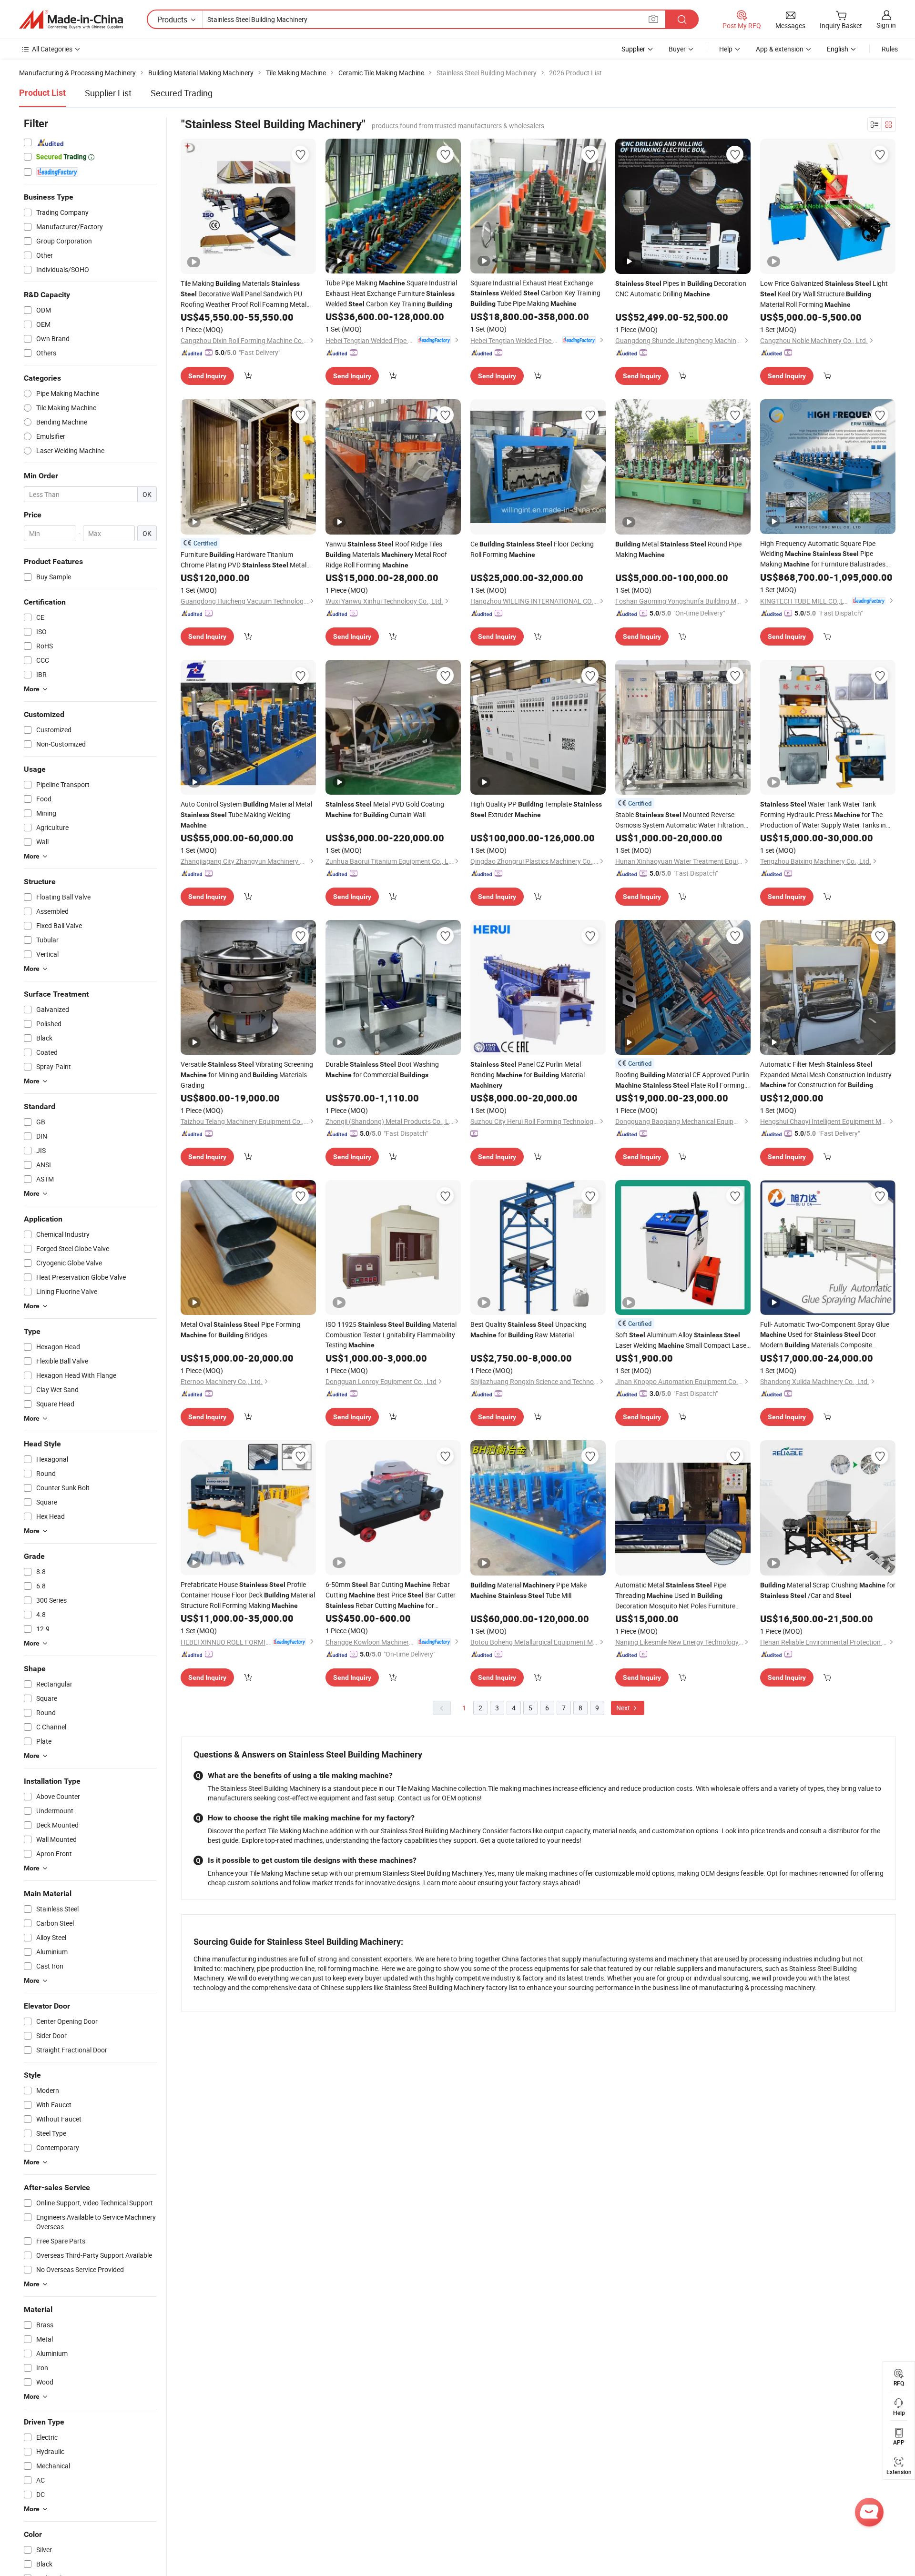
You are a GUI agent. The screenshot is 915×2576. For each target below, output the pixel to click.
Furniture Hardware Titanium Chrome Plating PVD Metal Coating (244, 560)
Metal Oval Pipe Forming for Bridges (240, 1329)
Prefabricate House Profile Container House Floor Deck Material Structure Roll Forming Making (248, 1595)
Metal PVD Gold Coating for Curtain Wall (385, 809)
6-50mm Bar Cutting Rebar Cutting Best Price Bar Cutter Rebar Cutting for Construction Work (391, 1595)
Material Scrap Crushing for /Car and (828, 1590)
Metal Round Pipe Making (678, 549)
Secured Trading (182, 93)
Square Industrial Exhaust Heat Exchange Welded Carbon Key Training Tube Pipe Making (535, 293)
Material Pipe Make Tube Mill (529, 1590)
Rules (890, 49)
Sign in (886, 25)
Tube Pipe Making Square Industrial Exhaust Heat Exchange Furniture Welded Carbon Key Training (391, 293)
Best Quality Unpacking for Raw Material (529, 1329)
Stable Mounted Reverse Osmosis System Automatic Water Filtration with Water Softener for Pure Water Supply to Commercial (681, 820)
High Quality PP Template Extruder (536, 809)
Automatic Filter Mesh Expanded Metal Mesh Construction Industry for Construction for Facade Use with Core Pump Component (826, 1075)
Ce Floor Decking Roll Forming (532, 549)
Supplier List (108, 93)
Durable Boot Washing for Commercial (382, 1069)
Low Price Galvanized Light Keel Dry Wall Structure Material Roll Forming (824, 294)
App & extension (780, 49)
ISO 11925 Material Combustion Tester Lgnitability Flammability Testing (391, 1334)
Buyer (677, 49)
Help (726, 49)
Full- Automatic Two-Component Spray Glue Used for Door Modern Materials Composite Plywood (825, 1335)
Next (624, 1708)
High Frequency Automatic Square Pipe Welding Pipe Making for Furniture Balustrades (823, 554)
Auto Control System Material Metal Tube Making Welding (246, 814)
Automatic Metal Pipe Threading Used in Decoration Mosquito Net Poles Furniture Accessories (675, 1596)
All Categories (52, 49)
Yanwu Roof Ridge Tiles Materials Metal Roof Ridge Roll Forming (386, 554)
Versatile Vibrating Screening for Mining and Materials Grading (247, 1075)
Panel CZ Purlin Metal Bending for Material (528, 1074)
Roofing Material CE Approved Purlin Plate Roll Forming (682, 1080)
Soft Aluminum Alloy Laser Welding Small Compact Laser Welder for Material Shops (682, 1340)
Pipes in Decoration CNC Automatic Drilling (681, 288)
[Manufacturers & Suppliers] (71, 20)
